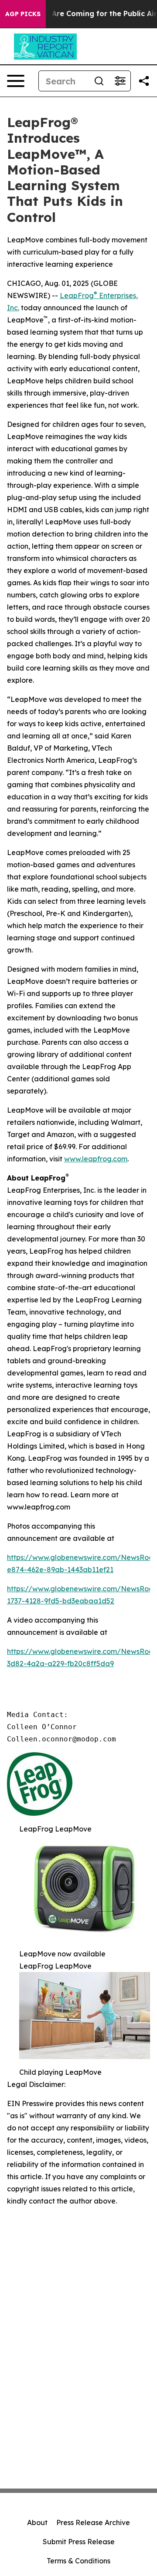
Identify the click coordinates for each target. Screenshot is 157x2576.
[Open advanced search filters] (120, 81)
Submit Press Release (79, 2542)
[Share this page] (144, 81)
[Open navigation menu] (16, 81)
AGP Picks (23, 14)
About (37, 2522)
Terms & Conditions (78, 2561)
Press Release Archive (93, 2522)
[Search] (99, 81)
